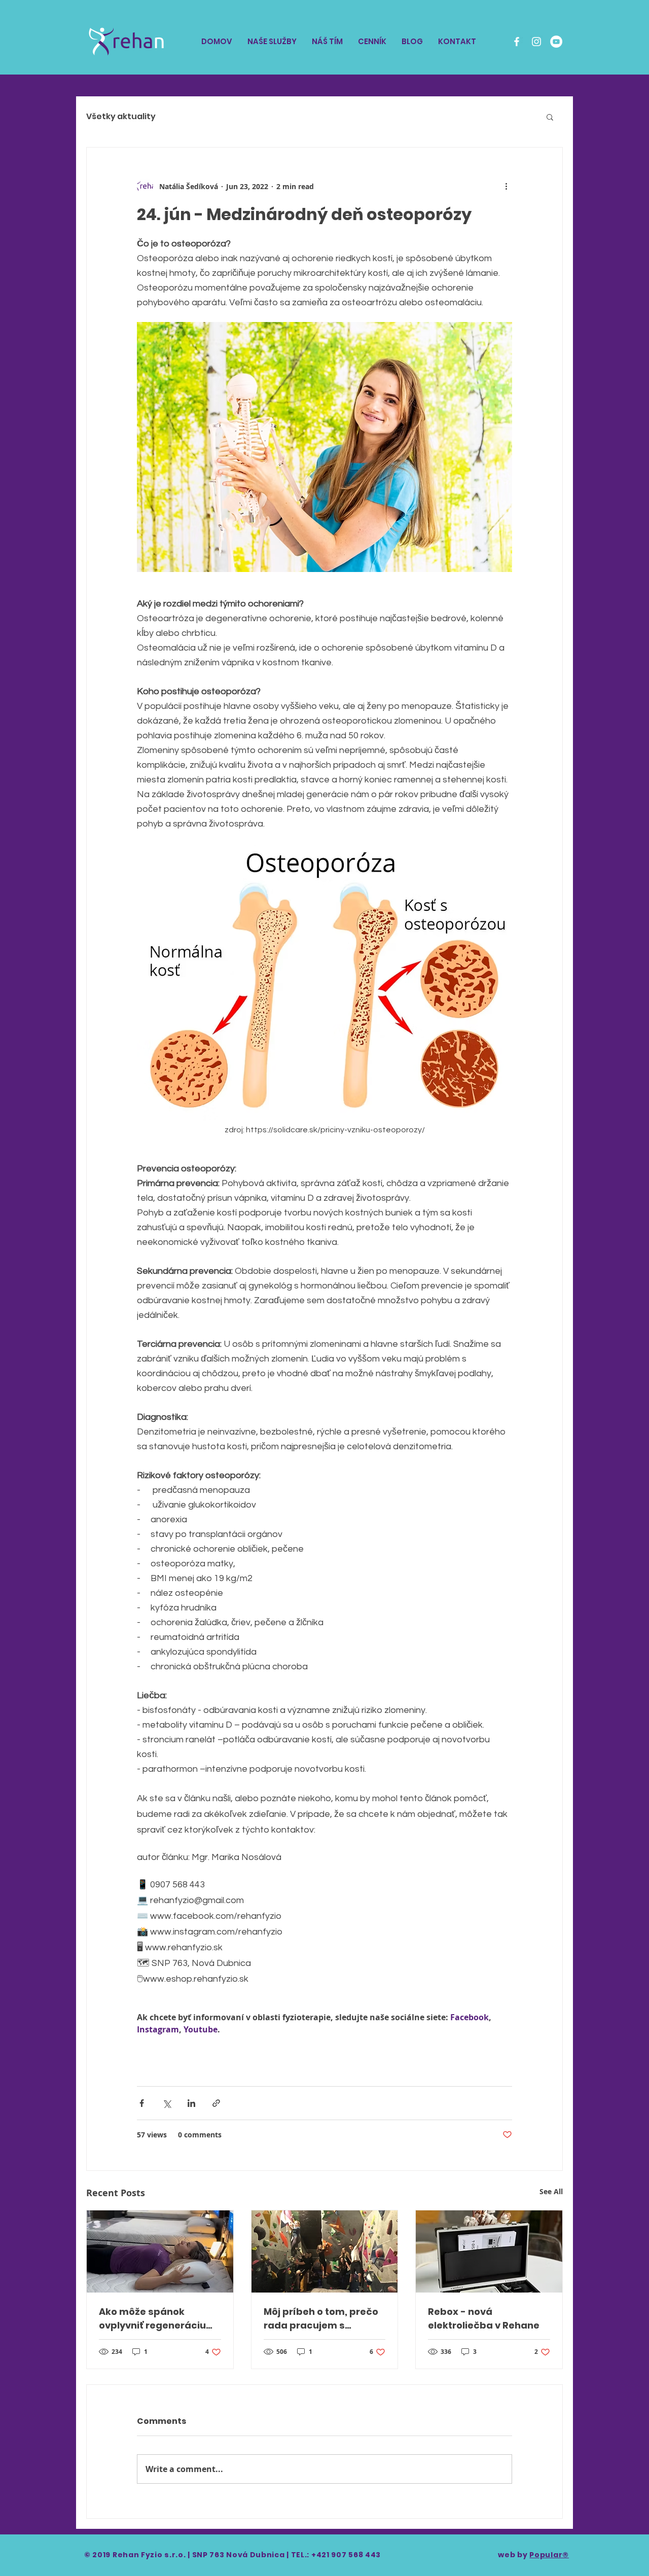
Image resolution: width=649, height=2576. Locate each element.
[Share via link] (216, 2103)
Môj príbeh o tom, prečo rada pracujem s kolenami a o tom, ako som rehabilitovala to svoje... (321, 2319)
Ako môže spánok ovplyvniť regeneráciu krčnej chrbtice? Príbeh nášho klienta (155, 2319)
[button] (550, 117)
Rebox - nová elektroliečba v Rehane (484, 2318)
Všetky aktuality (121, 117)
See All (551, 2191)
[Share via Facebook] (142, 2103)
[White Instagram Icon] (536, 42)
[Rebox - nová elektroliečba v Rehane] (489, 2251)
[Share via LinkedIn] (191, 2103)
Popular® (549, 2555)
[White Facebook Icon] (517, 42)
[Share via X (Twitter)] (167, 2103)
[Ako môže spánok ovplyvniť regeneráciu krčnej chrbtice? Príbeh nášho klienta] (160, 2251)
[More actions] (506, 186)
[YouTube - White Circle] (556, 42)
